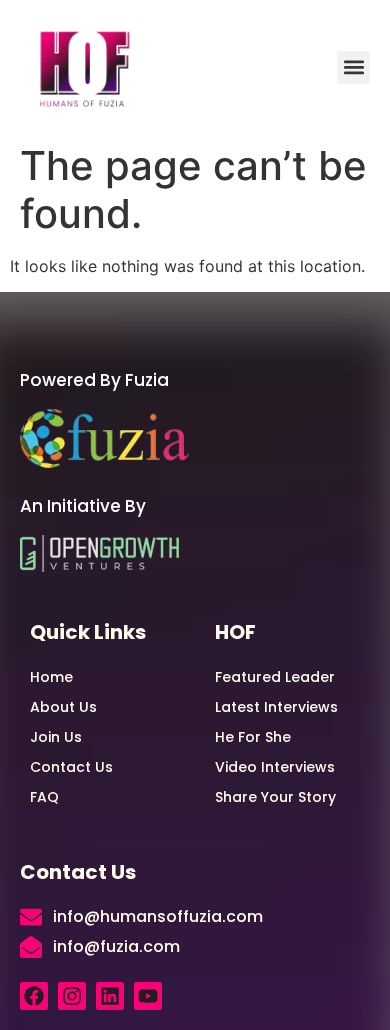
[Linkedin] (110, 996)
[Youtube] (148, 996)
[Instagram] (72, 996)
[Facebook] (34, 996)
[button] (353, 67)
